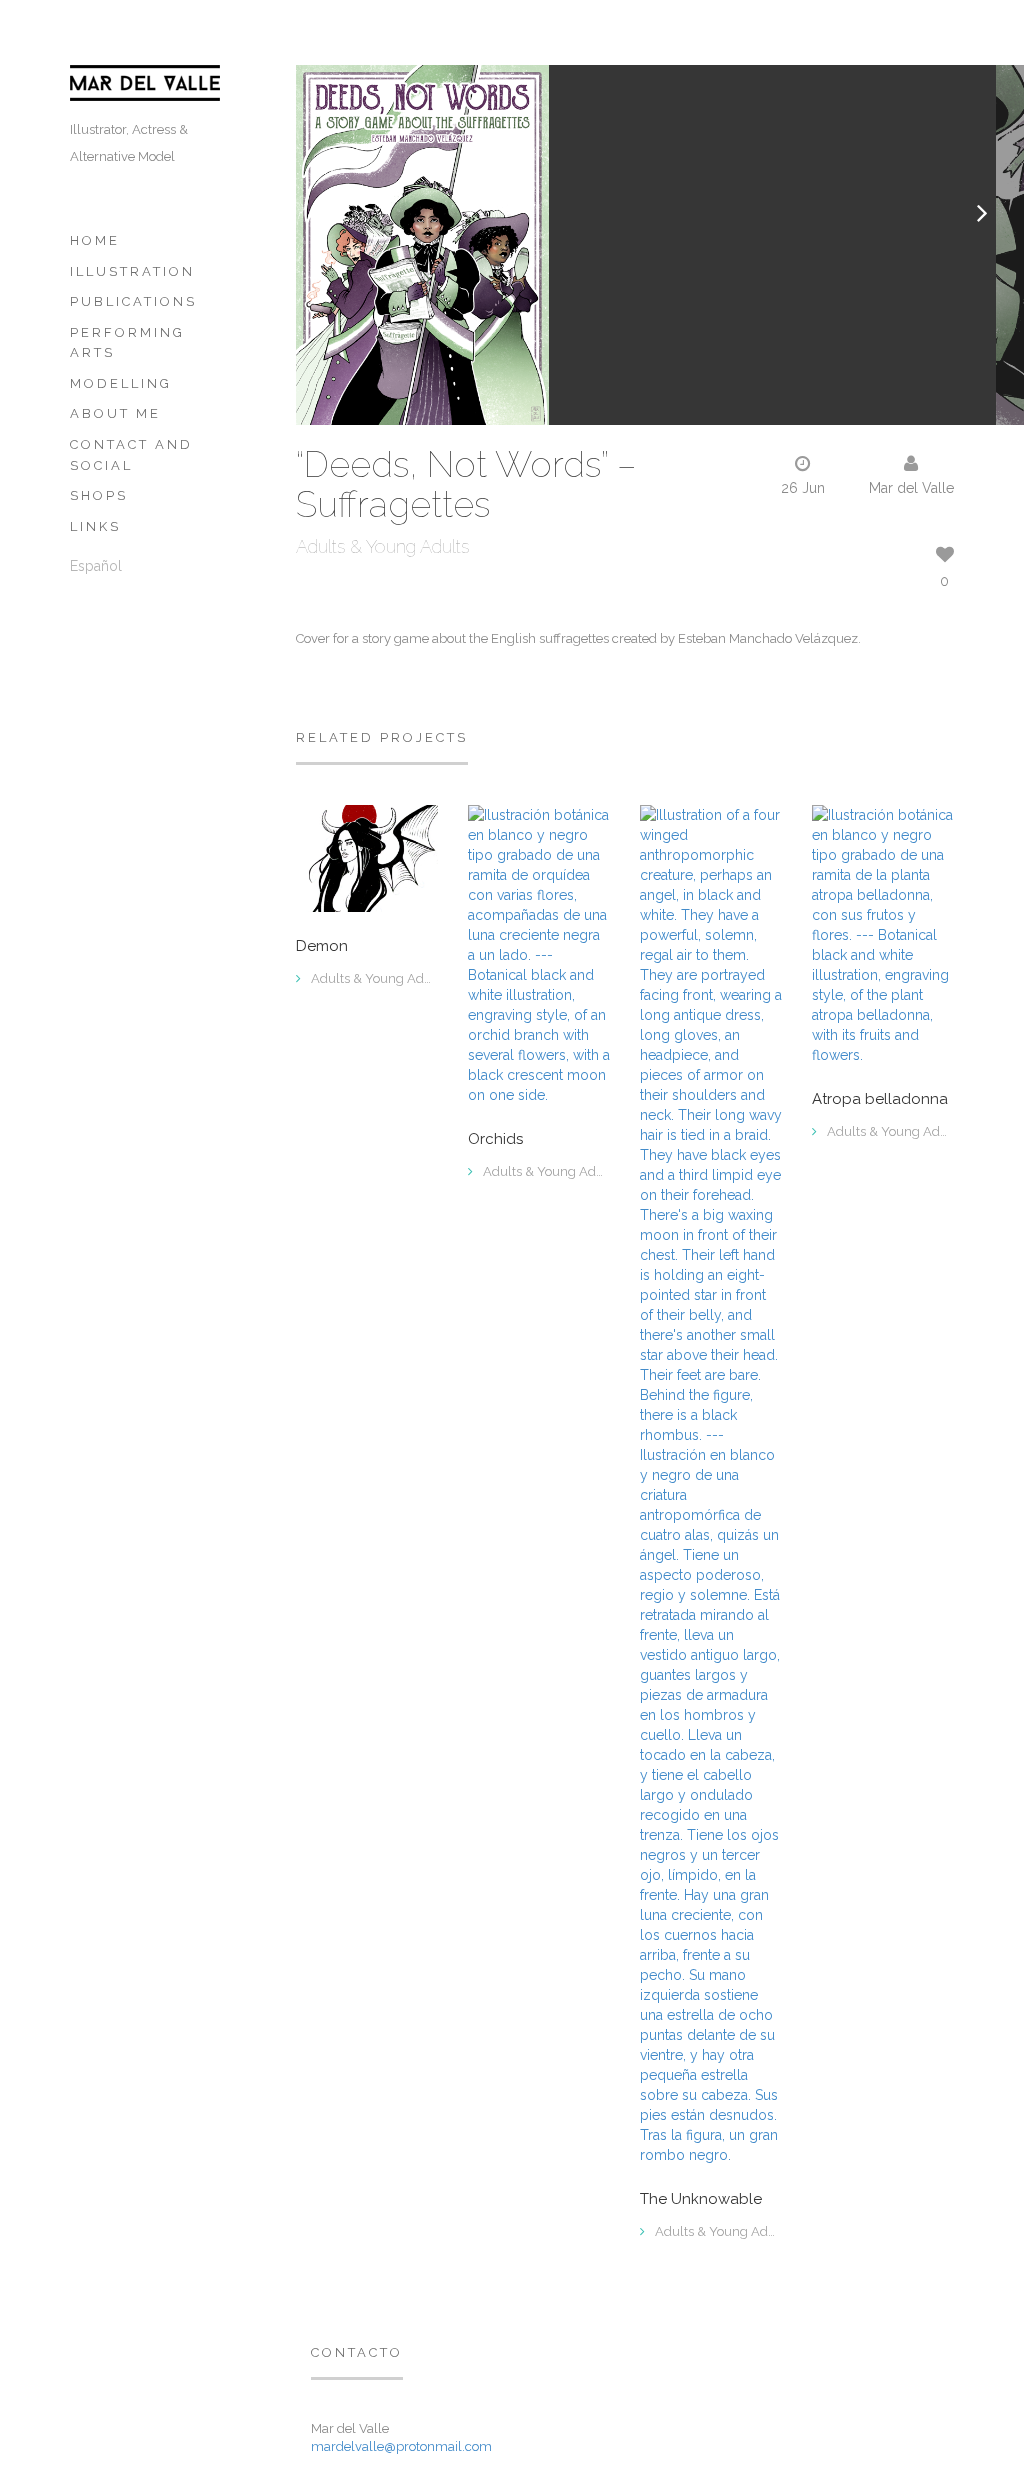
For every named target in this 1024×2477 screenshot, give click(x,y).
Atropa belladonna (880, 1099)
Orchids (495, 1139)
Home (95, 240)
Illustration (132, 271)
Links (95, 526)
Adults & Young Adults (382, 546)
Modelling (121, 383)
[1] (883, 934)
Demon (322, 946)
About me (115, 413)
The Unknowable (701, 2199)
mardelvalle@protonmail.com (401, 2446)
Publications (133, 301)
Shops (99, 495)
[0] (367, 857)
